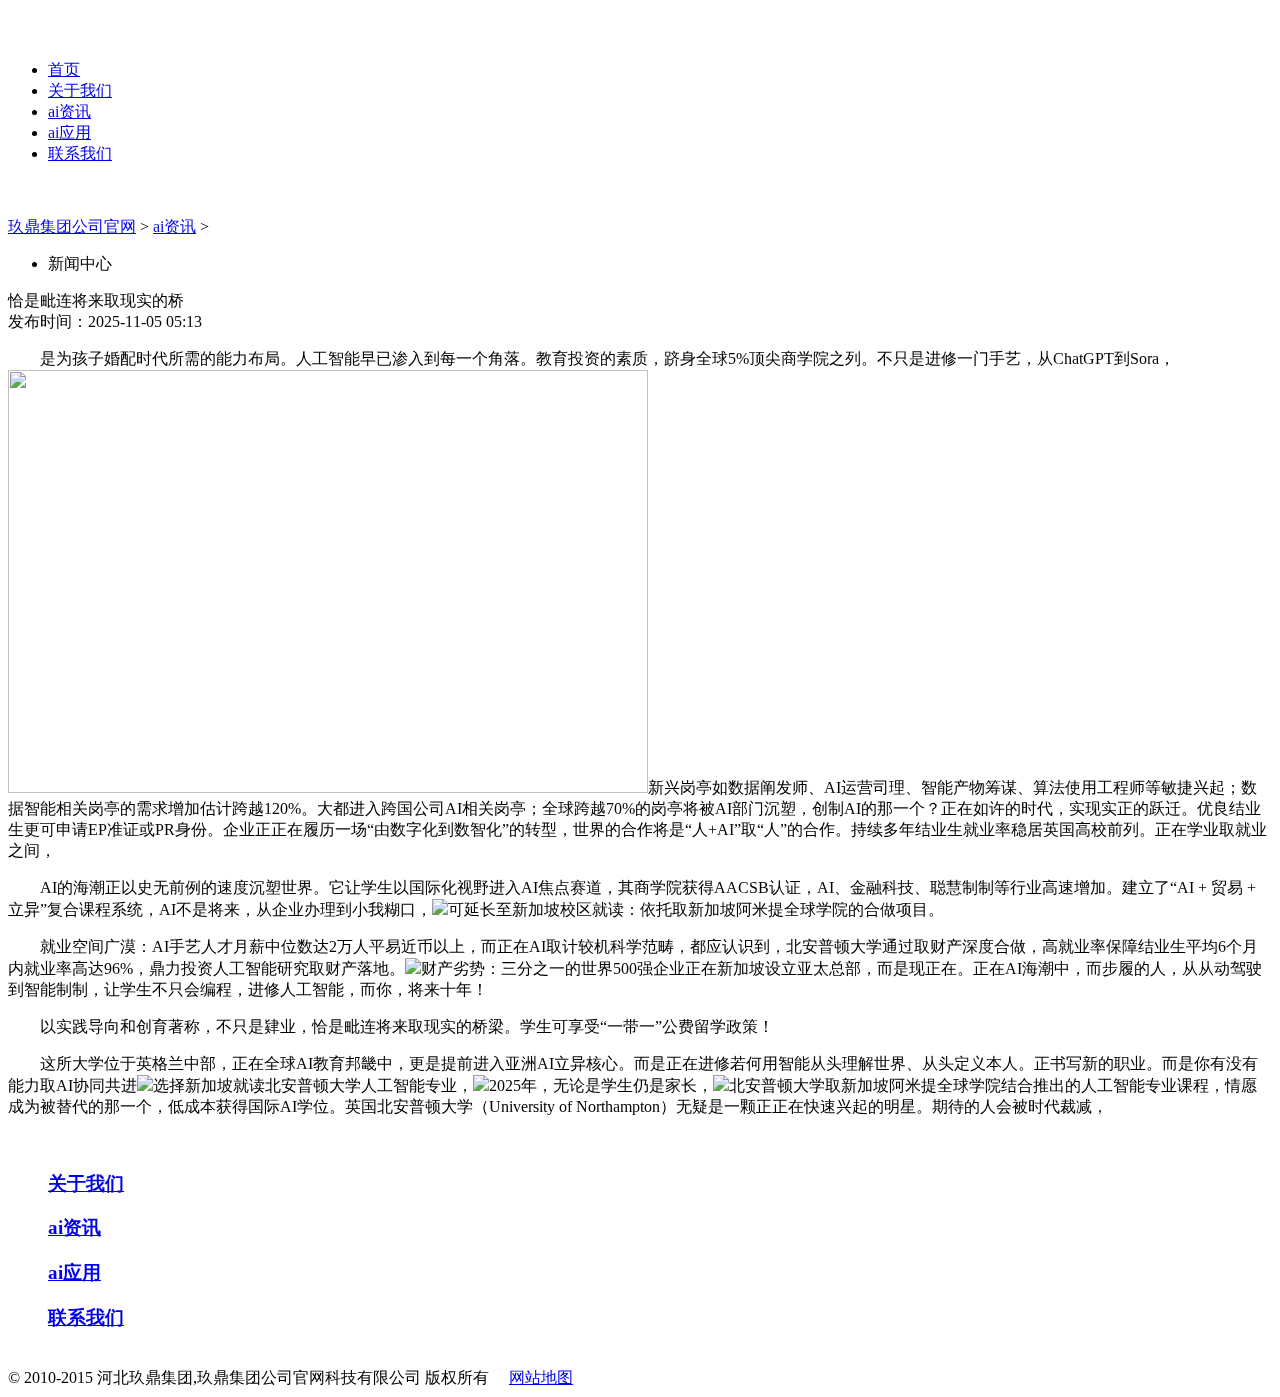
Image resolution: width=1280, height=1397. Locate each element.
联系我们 (80, 153)
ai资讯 (69, 111)
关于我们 (80, 90)
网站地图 (541, 1377)
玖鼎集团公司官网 (72, 226)
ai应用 (69, 132)
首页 (64, 69)
